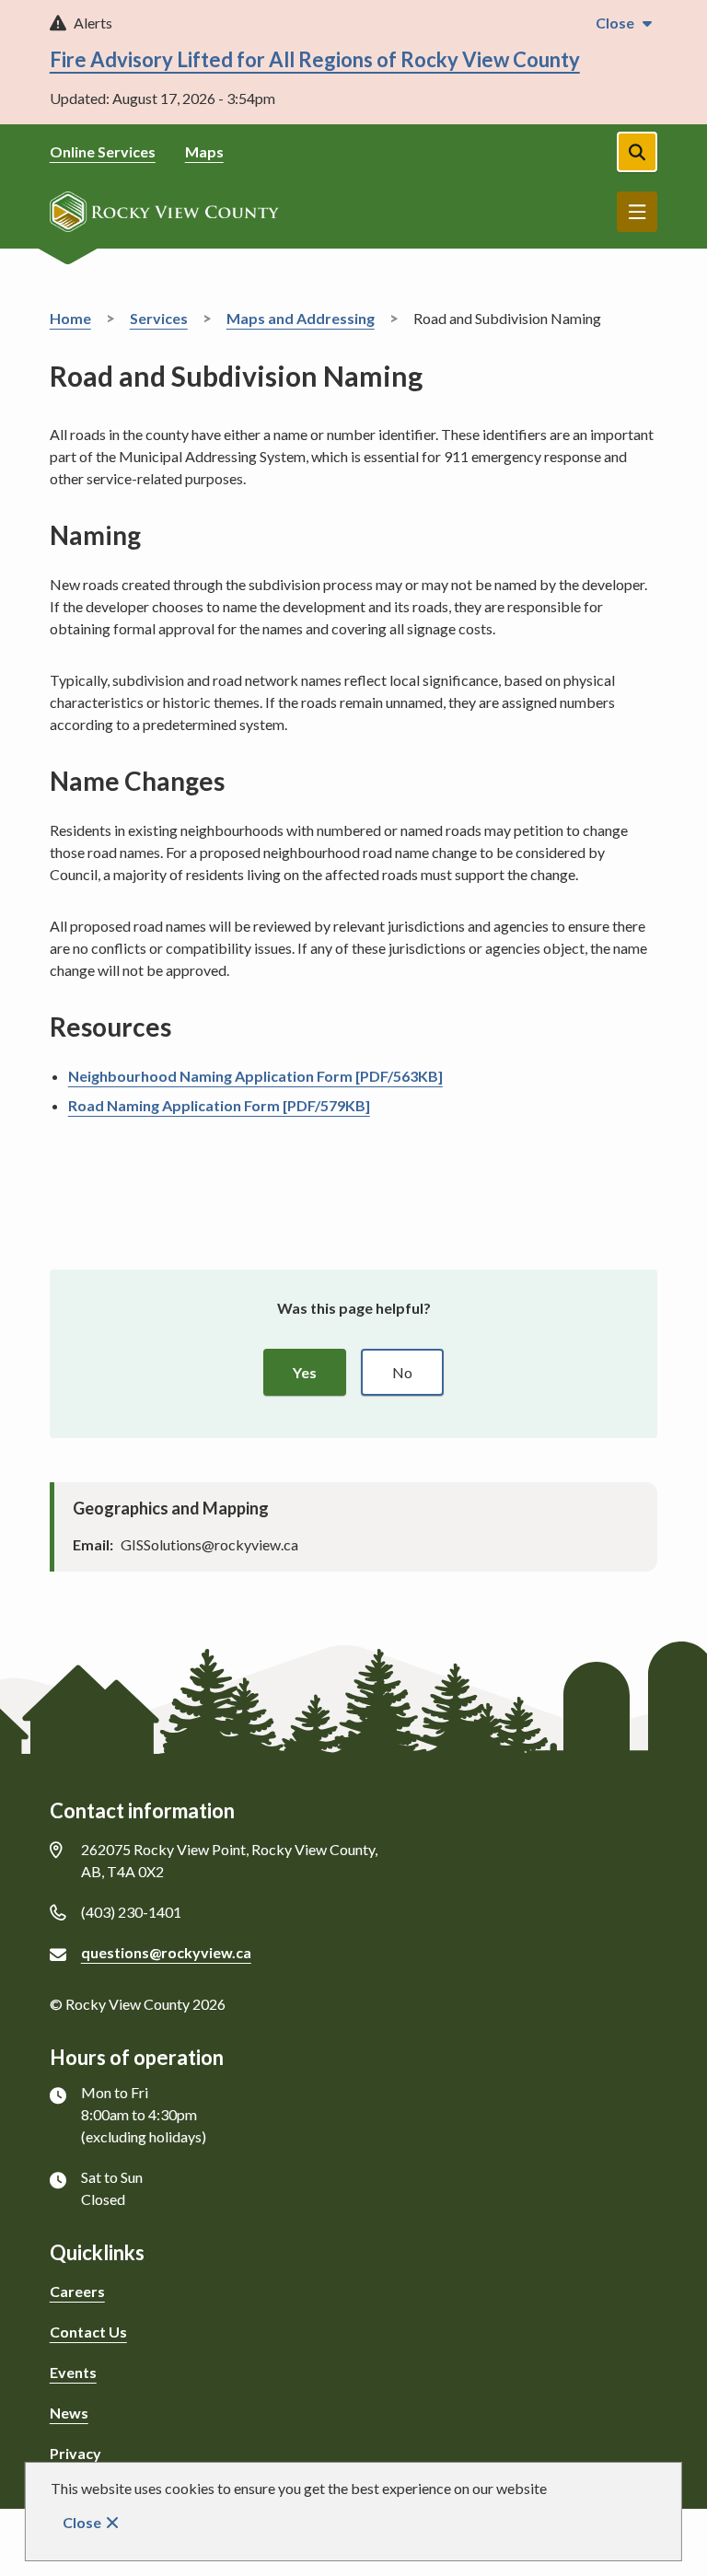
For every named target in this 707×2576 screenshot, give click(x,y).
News (69, 2413)
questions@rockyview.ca (166, 1952)
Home (70, 318)
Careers (77, 2291)
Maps (204, 151)
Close (82, 2522)
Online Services (103, 151)
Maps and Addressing (301, 318)
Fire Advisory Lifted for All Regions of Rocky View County (315, 59)
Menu (637, 212)
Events (73, 2372)
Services (159, 318)
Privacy (75, 2453)
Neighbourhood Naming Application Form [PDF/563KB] (255, 1076)
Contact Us (88, 2332)
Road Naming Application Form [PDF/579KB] (219, 1105)
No (402, 1372)
